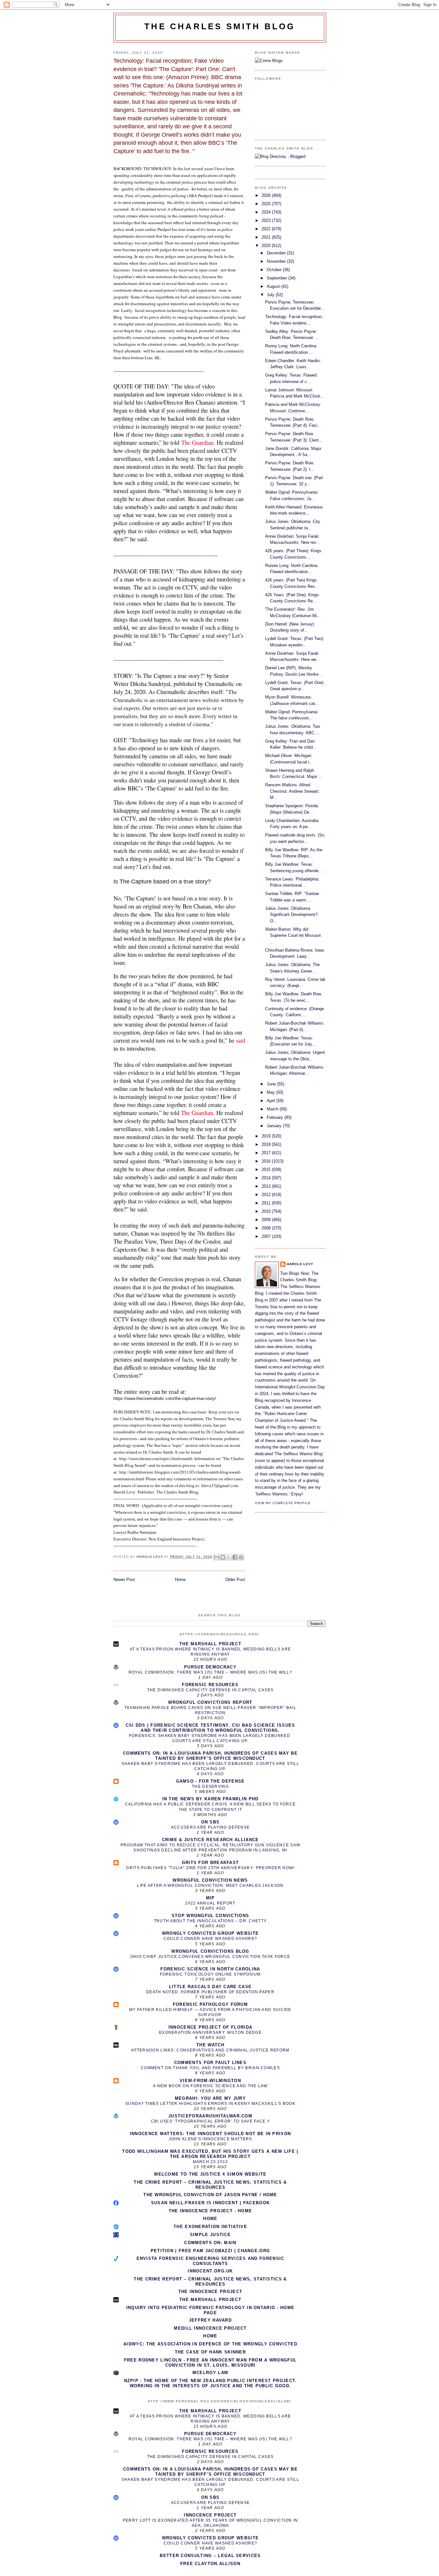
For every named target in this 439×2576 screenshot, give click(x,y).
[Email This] (217, 1557)
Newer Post (124, 1580)
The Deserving (210, 1786)
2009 (267, 1220)
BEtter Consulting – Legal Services (210, 2556)
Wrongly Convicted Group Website (210, 1933)
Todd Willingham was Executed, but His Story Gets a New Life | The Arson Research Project (210, 2154)
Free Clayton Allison (210, 2564)
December (277, 253)
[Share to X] (229, 1557)
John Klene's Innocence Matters (211, 2139)
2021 (267, 237)
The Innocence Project (210, 2292)
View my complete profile (283, 1503)
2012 (267, 1195)
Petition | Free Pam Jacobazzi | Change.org (211, 2251)
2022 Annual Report (210, 1903)
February (276, 1117)
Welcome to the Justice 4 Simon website (210, 2174)
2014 (267, 1178)
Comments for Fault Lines (210, 2063)
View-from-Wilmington (210, 2081)
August (274, 286)
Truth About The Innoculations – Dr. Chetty (211, 1921)
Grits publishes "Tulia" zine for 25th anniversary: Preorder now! (210, 1868)
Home (180, 1580)
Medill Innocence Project (210, 2328)
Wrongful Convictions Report (210, 1702)
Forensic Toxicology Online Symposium (211, 1974)
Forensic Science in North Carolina (210, 1969)
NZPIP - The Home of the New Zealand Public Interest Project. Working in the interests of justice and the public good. (211, 2383)
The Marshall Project (210, 1644)
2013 (267, 1186)
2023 (267, 220)
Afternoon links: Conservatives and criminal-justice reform (210, 2050)
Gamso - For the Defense (211, 1781)
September (278, 278)
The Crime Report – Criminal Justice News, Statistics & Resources (210, 2185)
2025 (267, 204)
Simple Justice (210, 2235)
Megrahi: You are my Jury (210, 2098)
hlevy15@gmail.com (220, 1486)
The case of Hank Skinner (210, 2352)
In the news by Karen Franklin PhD (211, 1799)
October (275, 270)
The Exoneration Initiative (210, 2227)
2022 (267, 229)
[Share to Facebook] (235, 1557)
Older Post (235, 1580)
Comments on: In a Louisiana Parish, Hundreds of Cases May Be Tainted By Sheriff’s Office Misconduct (210, 1756)
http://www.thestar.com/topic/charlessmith (156, 1459)
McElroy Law (210, 2373)
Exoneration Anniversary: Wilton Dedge (210, 2032)
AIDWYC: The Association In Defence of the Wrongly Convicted (210, 2344)
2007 (267, 1236)
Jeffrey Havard (210, 2320)
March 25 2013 (211, 2162)
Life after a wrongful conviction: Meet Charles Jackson (210, 1886)
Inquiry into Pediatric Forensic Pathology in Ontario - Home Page (211, 2310)
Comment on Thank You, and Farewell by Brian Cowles (210, 2068)
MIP (211, 1898)
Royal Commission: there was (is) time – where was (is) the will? (210, 1672)
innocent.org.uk (210, 2271)
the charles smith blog (220, 26)
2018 (267, 1144)
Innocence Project (210, 2515)
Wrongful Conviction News (210, 1880)
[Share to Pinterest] (241, 1557)
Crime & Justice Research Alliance (211, 1840)
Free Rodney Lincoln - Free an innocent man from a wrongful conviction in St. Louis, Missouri (210, 2363)
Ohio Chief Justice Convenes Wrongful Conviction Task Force (210, 1957)
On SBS (211, 1822)
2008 (267, 1228)
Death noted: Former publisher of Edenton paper (210, 1992)
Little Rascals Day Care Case (210, 1987)
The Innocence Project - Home (210, 2211)
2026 (267, 195)
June (272, 1084)
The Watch (210, 2045)
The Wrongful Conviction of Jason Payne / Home (210, 2195)
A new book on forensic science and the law (210, 2086)
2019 (267, 1136)
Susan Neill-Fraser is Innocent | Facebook (210, 2203)
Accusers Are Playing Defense (210, 1827)
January (275, 1126)
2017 (267, 1153)
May (271, 1092)
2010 (267, 1211)
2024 (267, 212)
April (272, 1101)
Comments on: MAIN (210, 2243)
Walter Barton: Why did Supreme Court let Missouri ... (293, 936)
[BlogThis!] (223, 1557)
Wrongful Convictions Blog (210, 1951)
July (271, 295)
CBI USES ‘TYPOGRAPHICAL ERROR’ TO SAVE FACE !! (211, 2121)
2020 (267, 246)
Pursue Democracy (210, 1667)
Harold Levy (300, 1264)
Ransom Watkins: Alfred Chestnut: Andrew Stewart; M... (292, 791)
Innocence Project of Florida (210, 2027)
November (277, 261)
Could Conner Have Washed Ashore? (211, 1939)
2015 (267, 1169)
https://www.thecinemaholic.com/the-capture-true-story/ (165, 1398)
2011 (267, 1203)
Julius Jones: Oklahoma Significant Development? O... (291, 915)
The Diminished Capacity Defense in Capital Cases (210, 1690)
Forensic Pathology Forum (210, 2004)
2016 (267, 1161)
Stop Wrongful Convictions (211, 1916)
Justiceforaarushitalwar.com (210, 2116)
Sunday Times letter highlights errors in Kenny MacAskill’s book (210, 2104)
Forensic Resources (210, 1685)
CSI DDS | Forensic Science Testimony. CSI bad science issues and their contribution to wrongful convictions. (211, 1728)
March (273, 1109)
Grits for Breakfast (211, 1863)
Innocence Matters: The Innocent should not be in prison (211, 2134)
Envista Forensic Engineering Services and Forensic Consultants (211, 2261)
